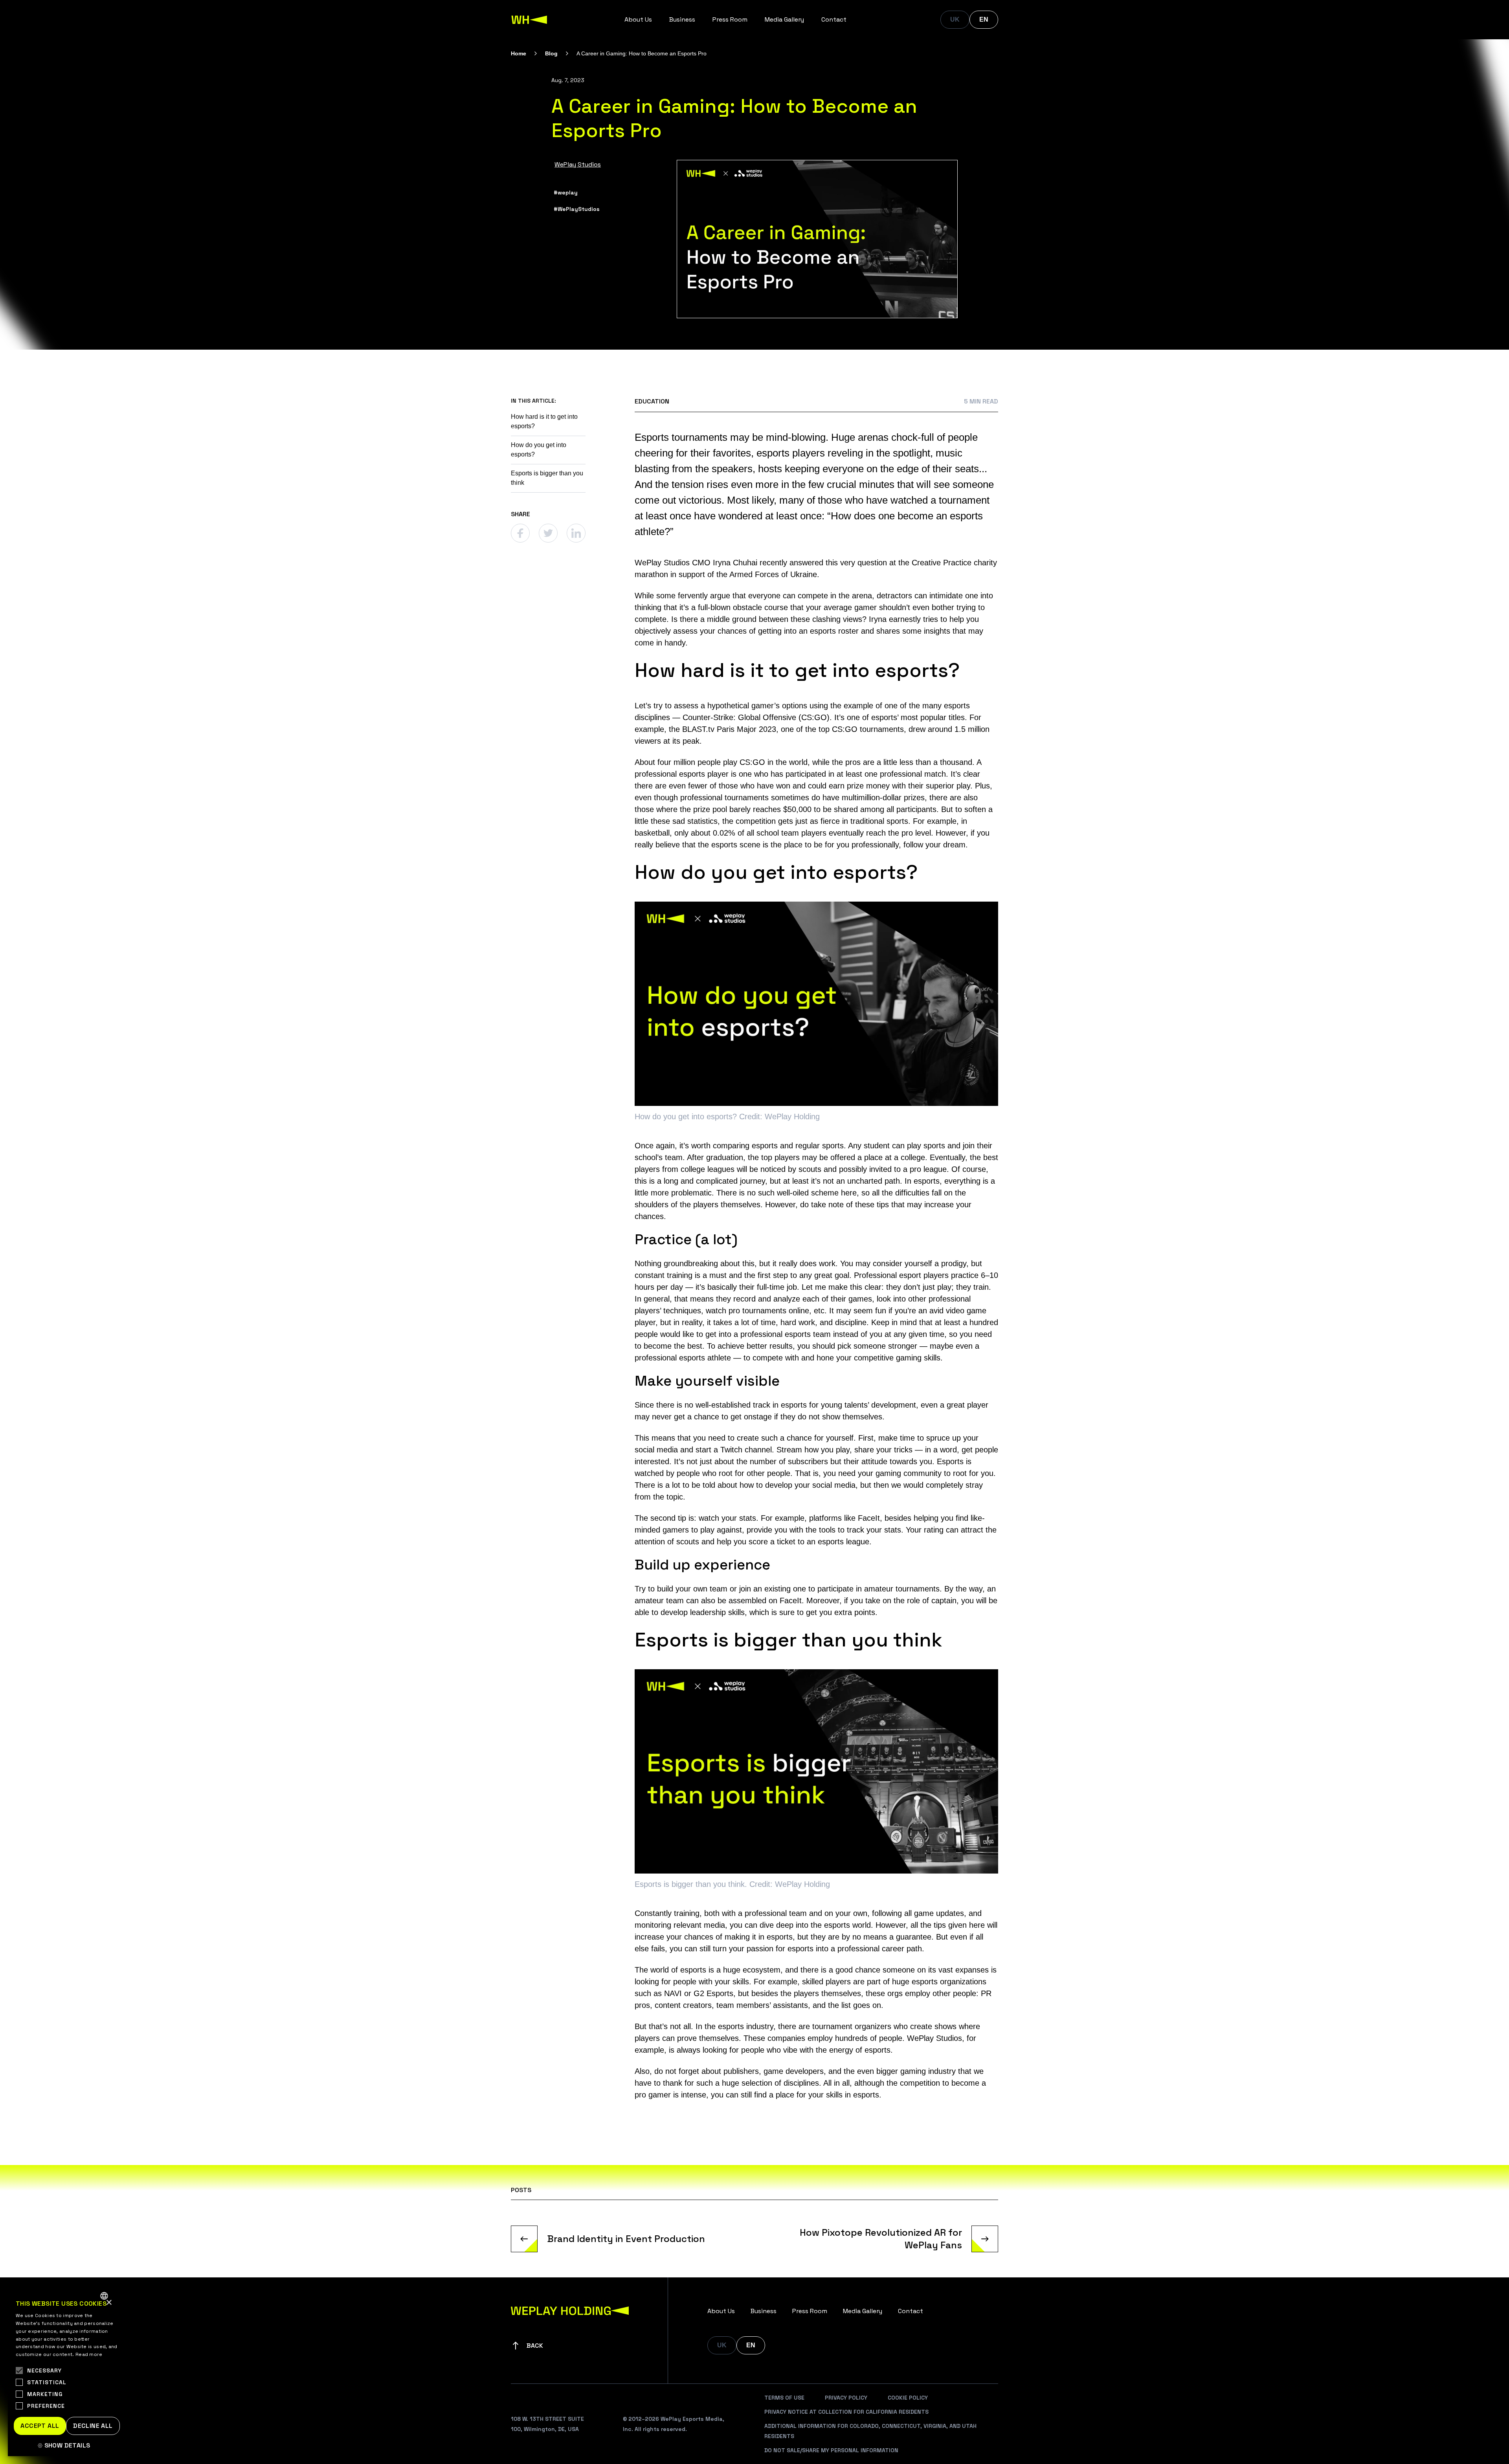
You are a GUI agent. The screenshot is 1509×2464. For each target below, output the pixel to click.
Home (519, 53)
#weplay (566, 192)
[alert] (67, 2371)
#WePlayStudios (577, 209)
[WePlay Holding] (529, 20)
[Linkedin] (576, 533)
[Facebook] (520, 533)
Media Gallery (784, 19)
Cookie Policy (908, 2398)
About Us (638, 19)
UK (955, 19)
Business (682, 19)
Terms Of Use (784, 2398)
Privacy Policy (846, 2398)
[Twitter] (548, 533)
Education (652, 401)
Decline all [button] (93, 2426)
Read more (89, 2354)
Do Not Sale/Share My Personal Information (831, 2450)
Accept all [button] (40, 2426)
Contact (834, 19)
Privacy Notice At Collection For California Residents (846, 2412)
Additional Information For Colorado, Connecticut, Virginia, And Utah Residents (870, 2431)
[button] (67, 2446)
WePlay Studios (578, 164)
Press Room (730, 19)
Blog (551, 53)
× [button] (109, 2303)
